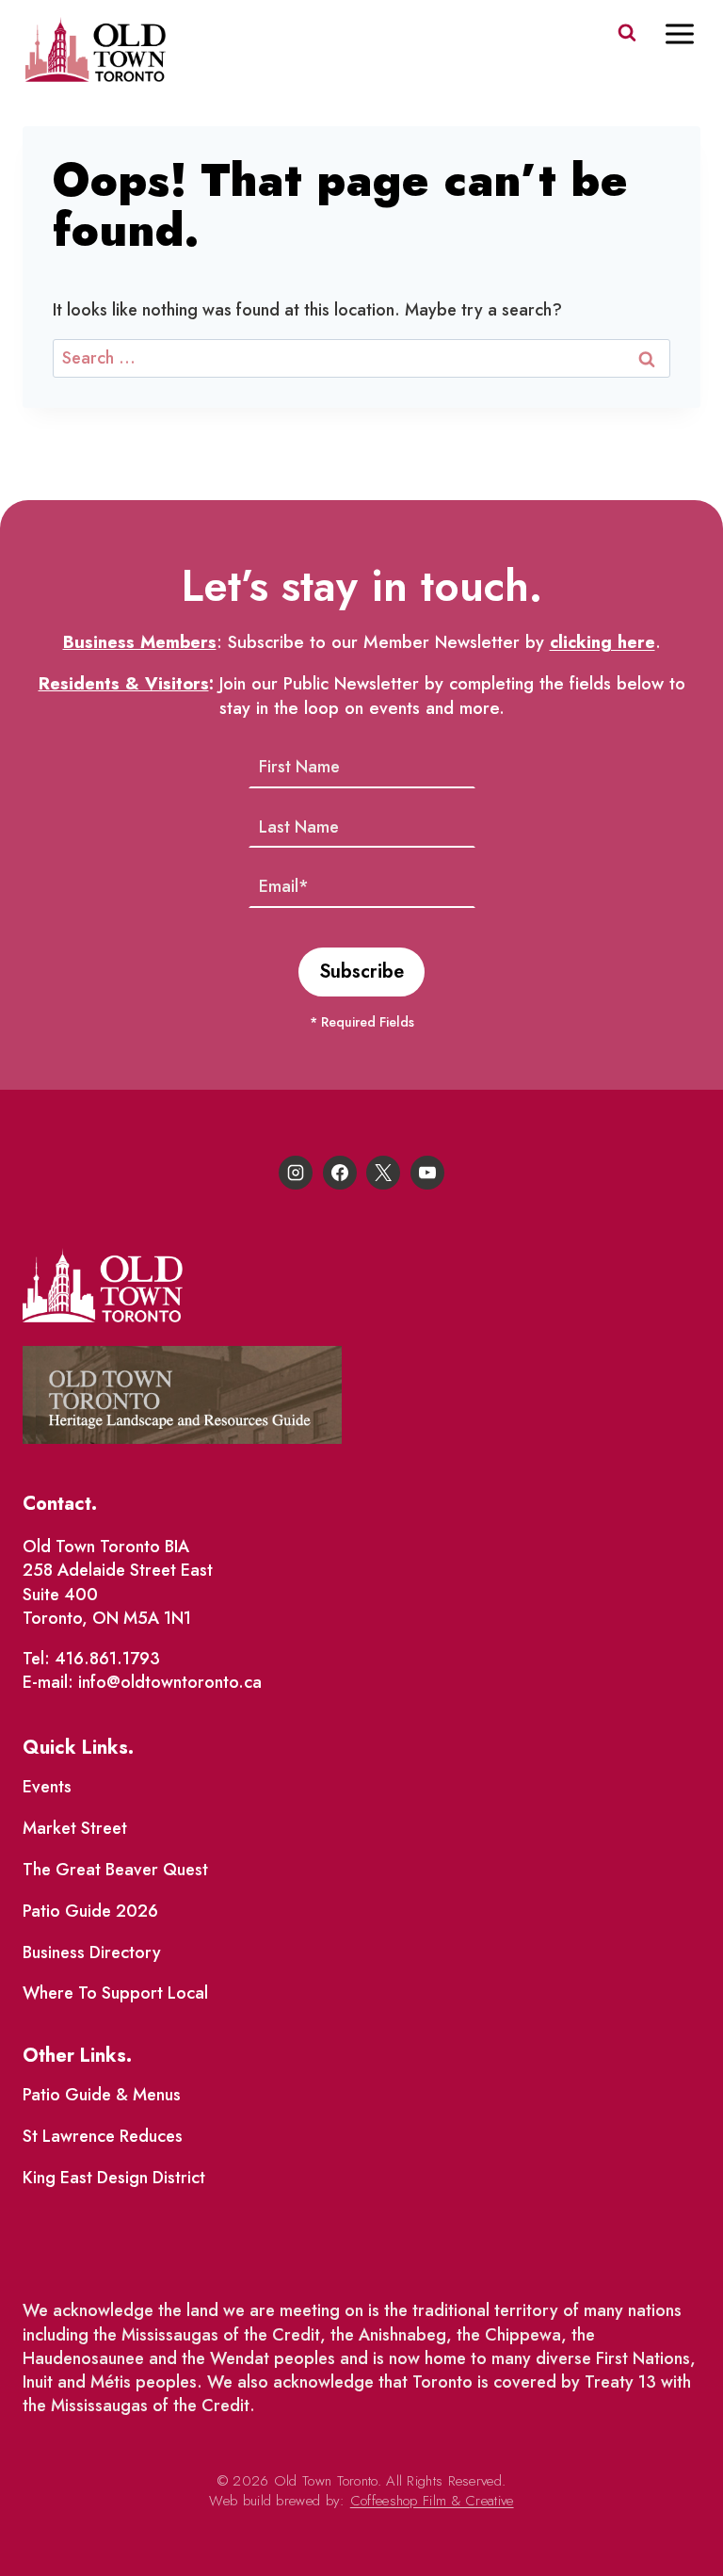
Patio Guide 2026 (90, 1911)
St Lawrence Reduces (103, 2136)
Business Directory (92, 1952)
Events (47, 1787)
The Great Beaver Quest (115, 1870)
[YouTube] (427, 1173)
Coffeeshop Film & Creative (432, 2501)
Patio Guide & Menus (102, 2095)
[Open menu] (689, 33)
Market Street (75, 1828)
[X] (383, 1173)
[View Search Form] (627, 33)
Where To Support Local (115, 1993)
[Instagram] (296, 1173)
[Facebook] (340, 1173)
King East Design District (114, 2178)
